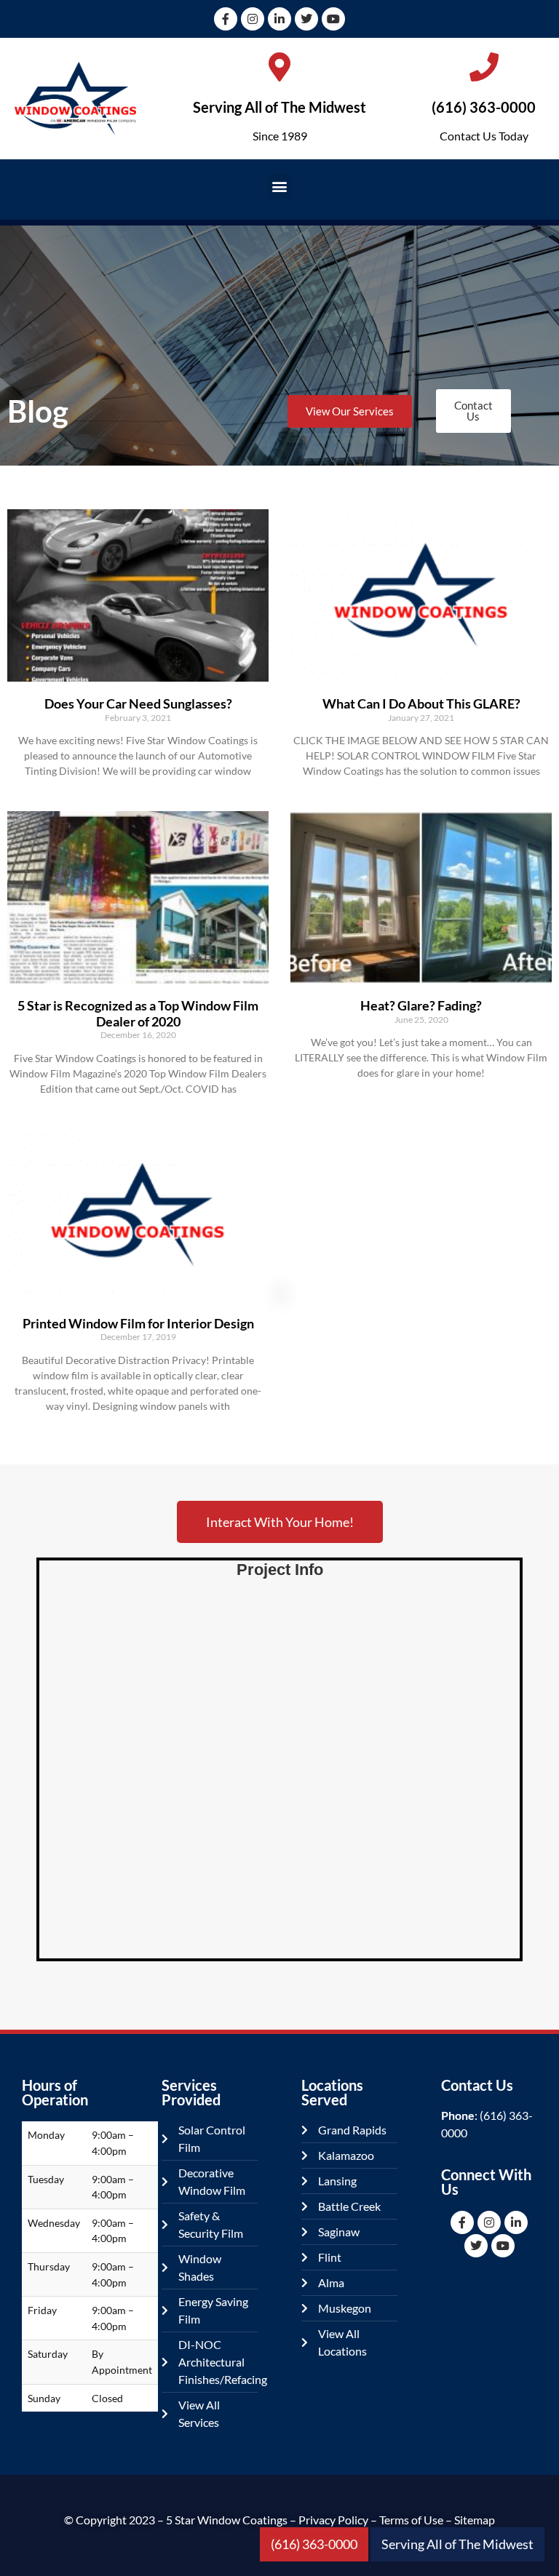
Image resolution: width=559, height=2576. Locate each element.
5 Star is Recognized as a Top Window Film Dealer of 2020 (138, 1013)
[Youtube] (333, 19)
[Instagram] (253, 19)
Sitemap (475, 2520)
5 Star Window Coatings (227, 2520)
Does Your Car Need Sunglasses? (138, 703)
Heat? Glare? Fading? (421, 1005)
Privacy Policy (333, 2520)
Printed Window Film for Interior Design (138, 1323)
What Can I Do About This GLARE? (421, 703)
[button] (280, 186)
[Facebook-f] (226, 19)
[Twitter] (306, 19)
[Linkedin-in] (279, 19)
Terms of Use (411, 2520)
